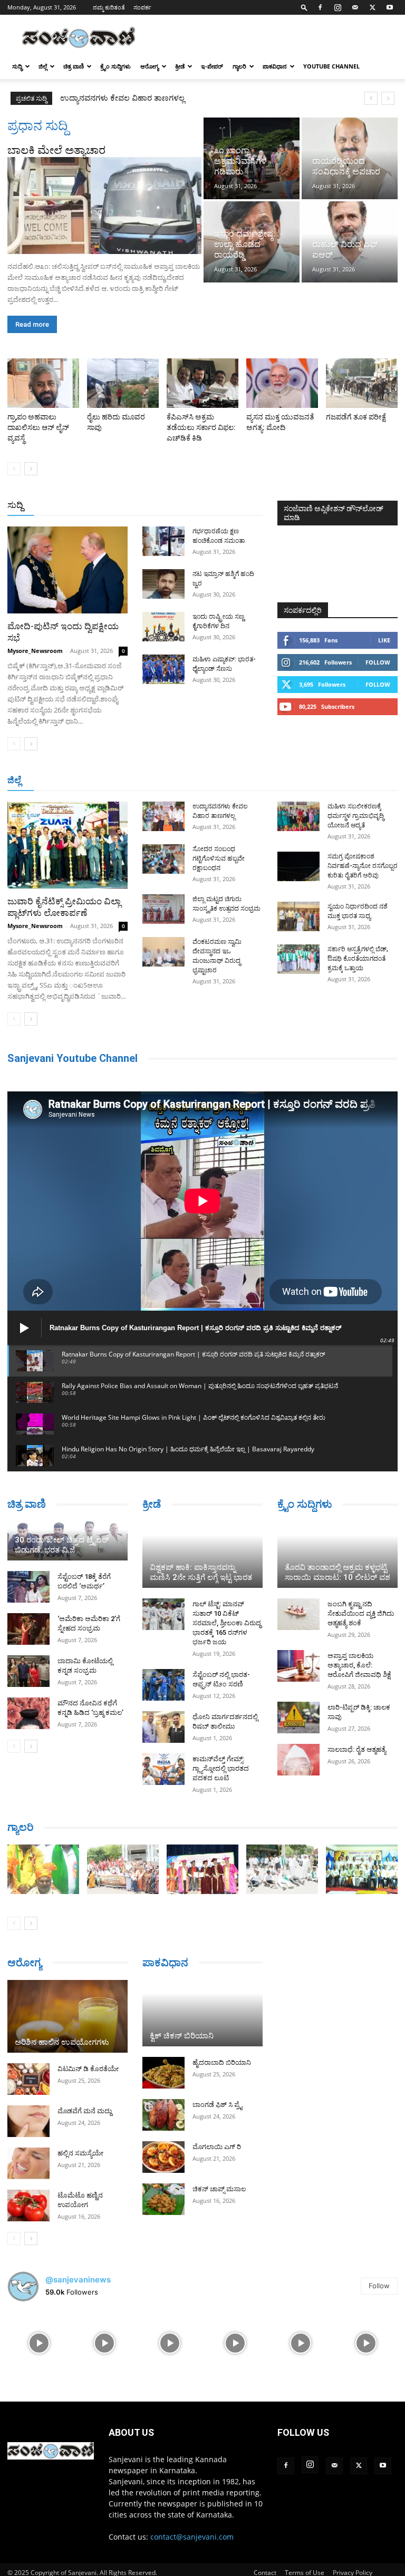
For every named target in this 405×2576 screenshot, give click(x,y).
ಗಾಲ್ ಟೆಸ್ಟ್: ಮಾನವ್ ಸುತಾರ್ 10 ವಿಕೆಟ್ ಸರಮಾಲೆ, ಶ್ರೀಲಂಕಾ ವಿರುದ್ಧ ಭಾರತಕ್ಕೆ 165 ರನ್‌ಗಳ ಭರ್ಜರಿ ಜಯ (227, 1623)
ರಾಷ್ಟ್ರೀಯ (179, 506)
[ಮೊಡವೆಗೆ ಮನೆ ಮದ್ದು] (28, 2121)
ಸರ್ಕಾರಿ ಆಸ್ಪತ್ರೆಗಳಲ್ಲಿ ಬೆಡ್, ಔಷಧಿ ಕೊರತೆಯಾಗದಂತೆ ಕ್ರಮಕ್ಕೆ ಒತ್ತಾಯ (358, 959)
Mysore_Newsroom (35, 651)
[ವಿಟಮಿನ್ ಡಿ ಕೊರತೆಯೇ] (28, 2079)
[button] (304, 7)
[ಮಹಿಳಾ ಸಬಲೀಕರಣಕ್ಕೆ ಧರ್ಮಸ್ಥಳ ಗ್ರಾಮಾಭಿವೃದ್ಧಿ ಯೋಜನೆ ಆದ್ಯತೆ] (298, 816)
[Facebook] (320, 7)
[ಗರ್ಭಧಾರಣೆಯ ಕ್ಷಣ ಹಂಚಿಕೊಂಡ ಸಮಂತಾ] (163, 541)
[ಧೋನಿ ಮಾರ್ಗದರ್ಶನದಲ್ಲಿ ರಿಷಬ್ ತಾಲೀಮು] (163, 1727)
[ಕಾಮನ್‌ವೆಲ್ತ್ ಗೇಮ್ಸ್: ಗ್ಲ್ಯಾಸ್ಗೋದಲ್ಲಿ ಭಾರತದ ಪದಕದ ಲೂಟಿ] (163, 1769)
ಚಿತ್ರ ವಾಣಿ (74, 66)
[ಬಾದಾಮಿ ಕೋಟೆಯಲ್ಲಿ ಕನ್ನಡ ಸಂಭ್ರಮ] (28, 1671)
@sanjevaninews (78, 2280)
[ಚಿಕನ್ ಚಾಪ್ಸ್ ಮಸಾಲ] (163, 2199)
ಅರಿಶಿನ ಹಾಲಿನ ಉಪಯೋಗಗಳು (62, 2042)
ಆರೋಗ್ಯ (150, 66)
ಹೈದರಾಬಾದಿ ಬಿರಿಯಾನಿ (222, 2062)
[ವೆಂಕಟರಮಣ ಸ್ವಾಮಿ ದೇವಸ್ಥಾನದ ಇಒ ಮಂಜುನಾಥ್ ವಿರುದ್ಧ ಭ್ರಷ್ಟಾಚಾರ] (163, 952)
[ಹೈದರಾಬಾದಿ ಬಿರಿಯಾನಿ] (163, 2073)
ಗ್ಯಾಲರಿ (239, 66)
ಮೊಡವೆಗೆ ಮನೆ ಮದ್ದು (85, 2111)
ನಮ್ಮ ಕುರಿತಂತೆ (109, 7)
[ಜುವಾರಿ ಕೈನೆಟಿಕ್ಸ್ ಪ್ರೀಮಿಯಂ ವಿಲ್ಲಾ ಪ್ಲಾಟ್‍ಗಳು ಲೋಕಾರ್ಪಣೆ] (67, 845)
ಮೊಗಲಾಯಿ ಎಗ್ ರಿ (217, 2147)
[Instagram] (337, 7)
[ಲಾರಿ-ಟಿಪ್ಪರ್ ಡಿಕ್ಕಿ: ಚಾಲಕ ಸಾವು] (298, 1718)
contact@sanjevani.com (192, 2537)
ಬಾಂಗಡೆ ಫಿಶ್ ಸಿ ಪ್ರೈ (217, 2105)
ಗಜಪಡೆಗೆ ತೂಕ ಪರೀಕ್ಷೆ (356, 417)
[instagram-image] (39, 2342)
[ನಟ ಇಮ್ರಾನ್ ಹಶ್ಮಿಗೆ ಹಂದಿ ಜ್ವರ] (163, 584)
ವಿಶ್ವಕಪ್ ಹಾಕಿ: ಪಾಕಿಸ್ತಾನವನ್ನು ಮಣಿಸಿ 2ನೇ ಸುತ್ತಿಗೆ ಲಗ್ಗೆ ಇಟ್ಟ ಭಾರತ (201, 1572)
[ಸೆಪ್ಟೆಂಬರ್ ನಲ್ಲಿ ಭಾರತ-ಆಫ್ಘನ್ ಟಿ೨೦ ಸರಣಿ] (163, 1685)
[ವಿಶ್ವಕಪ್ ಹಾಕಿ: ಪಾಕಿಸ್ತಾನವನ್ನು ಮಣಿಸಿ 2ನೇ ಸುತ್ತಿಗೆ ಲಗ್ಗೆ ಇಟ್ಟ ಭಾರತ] (202, 1555)
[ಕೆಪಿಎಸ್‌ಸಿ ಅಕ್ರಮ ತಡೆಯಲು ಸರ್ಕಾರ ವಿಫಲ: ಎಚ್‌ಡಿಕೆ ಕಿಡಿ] (202, 383)
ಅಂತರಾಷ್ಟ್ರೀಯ (134, 506)
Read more (32, 324)
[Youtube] (390, 7)
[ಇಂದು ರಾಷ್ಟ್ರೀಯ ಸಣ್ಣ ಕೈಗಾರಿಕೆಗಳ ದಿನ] (163, 627)
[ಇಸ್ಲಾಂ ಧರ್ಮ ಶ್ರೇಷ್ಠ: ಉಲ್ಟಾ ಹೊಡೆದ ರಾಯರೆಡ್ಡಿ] (252, 242)
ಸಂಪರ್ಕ (142, 7)
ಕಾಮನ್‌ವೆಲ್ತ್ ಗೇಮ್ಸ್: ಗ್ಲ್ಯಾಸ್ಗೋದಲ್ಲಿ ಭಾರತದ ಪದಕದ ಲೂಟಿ (221, 1768)
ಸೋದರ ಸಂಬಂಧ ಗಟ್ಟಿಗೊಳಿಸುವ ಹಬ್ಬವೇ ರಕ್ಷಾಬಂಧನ (138, 98)
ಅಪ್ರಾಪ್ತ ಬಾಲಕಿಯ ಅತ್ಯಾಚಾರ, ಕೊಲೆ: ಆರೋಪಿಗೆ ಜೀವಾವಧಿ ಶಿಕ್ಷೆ (359, 1665)
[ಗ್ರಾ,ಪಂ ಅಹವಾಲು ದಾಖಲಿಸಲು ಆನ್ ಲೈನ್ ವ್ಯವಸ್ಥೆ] (43, 383)
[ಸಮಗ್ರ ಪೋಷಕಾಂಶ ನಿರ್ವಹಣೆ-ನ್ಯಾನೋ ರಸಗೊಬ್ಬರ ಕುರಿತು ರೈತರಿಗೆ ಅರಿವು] (298, 866)
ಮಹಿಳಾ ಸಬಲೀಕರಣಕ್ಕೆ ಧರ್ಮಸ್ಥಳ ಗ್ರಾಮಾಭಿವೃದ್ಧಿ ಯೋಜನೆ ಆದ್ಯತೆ (356, 816)
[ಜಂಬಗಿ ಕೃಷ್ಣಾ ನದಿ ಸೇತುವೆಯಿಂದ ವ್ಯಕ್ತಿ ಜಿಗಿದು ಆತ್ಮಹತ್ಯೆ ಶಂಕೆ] (298, 1614)
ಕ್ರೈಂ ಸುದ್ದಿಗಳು (115, 66)
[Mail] (355, 7)
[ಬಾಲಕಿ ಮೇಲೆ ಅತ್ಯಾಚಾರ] (104, 206)
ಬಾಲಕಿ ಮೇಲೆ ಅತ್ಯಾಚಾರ (56, 150)
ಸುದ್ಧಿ (17, 66)
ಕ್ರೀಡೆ (180, 66)
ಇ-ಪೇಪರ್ (212, 66)
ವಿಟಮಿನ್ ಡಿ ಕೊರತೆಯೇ (88, 2069)
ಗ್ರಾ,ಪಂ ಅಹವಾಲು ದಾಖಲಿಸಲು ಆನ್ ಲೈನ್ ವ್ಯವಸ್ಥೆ (38, 427)
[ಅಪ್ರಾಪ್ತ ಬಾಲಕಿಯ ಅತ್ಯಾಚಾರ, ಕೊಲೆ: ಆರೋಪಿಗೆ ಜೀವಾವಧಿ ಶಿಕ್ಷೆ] (298, 1666)
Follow (378, 662)
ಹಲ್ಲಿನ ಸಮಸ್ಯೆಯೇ (80, 2153)
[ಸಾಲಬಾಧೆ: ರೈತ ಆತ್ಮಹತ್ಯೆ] (298, 1760)
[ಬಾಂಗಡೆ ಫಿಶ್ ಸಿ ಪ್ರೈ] (163, 2115)
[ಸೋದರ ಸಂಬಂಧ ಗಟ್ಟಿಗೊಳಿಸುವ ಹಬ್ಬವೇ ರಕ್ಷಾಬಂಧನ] (163, 859)
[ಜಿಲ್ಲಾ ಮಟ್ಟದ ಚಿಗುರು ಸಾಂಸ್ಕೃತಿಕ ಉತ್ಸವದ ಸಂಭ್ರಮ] (163, 909)
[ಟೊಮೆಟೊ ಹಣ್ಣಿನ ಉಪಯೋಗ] (28, 2206)
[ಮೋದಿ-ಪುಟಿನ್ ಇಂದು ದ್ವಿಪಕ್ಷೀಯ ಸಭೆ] (67, 570)
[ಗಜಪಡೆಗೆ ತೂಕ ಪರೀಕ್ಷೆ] (362, 383)
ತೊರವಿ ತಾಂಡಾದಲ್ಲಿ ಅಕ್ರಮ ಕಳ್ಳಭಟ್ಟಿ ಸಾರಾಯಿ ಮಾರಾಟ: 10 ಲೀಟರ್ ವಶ (337, 1572)
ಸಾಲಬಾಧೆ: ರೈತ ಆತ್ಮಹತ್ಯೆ (357, 1749)
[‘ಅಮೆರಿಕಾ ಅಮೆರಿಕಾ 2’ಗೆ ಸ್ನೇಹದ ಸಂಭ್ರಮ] (28, 1629)
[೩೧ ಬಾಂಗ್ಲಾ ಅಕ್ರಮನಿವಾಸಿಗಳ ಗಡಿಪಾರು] (252, 158)
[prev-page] (14, 469)
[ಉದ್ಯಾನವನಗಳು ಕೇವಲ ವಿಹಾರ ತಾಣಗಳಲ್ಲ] (163, 816)
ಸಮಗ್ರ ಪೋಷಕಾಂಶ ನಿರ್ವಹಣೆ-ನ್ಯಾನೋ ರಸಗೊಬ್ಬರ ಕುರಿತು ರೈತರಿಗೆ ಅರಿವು (363, 866)
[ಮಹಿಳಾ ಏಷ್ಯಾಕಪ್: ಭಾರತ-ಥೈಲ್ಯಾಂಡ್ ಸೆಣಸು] (163, 669)
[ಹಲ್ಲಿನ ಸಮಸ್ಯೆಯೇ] (28, 2163)
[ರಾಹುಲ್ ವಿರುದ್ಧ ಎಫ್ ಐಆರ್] (350, 242)
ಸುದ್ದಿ (15, 505)
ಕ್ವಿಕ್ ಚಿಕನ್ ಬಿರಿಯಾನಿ (182, 2036)
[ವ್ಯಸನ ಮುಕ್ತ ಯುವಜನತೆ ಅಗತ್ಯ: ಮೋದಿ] (282, 383)
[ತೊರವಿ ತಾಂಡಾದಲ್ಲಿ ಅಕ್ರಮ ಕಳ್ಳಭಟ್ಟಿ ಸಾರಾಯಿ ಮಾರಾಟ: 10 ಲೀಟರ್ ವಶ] (337, 1555)
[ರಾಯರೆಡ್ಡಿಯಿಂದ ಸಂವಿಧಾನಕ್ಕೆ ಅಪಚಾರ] (350, 158)
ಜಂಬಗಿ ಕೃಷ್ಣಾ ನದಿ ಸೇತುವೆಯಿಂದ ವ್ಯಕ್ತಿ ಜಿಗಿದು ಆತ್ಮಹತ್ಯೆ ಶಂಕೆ (361, 1613)
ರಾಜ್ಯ (211, 506)
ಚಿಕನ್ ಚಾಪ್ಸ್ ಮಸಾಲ (219, 2189)
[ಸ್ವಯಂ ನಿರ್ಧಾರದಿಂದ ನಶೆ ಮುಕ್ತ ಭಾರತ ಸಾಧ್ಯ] (298, 916)
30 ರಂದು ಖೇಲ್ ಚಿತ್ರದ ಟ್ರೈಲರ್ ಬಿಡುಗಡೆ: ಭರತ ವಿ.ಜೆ (62, 1545)
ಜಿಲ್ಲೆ (43, 66)
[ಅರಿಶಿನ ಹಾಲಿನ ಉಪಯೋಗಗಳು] (67, 2016)
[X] (372, 7)
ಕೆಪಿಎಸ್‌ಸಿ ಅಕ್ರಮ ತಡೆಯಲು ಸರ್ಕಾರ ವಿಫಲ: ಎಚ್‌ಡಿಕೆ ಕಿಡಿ (201, 427)
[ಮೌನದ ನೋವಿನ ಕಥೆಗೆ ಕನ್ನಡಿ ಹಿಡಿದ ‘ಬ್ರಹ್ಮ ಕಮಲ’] (28, 1713)
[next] (388, 98)
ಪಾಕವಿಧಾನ (275, 66)
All (98, 506)
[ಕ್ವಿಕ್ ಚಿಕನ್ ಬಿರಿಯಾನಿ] (202, 2013)
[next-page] (31, 469)
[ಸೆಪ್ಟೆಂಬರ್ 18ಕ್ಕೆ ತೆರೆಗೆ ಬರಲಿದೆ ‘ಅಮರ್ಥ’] (28, 1587)
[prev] (371, 98)
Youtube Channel (331, 66)
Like (384, 640)
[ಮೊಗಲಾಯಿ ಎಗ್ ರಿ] (163, 2157)
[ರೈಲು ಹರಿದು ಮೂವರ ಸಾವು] (123, 383)
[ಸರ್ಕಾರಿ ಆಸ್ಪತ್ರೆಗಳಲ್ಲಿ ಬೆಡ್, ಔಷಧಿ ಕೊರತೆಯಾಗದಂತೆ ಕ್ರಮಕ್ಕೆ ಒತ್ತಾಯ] (298, 959)
